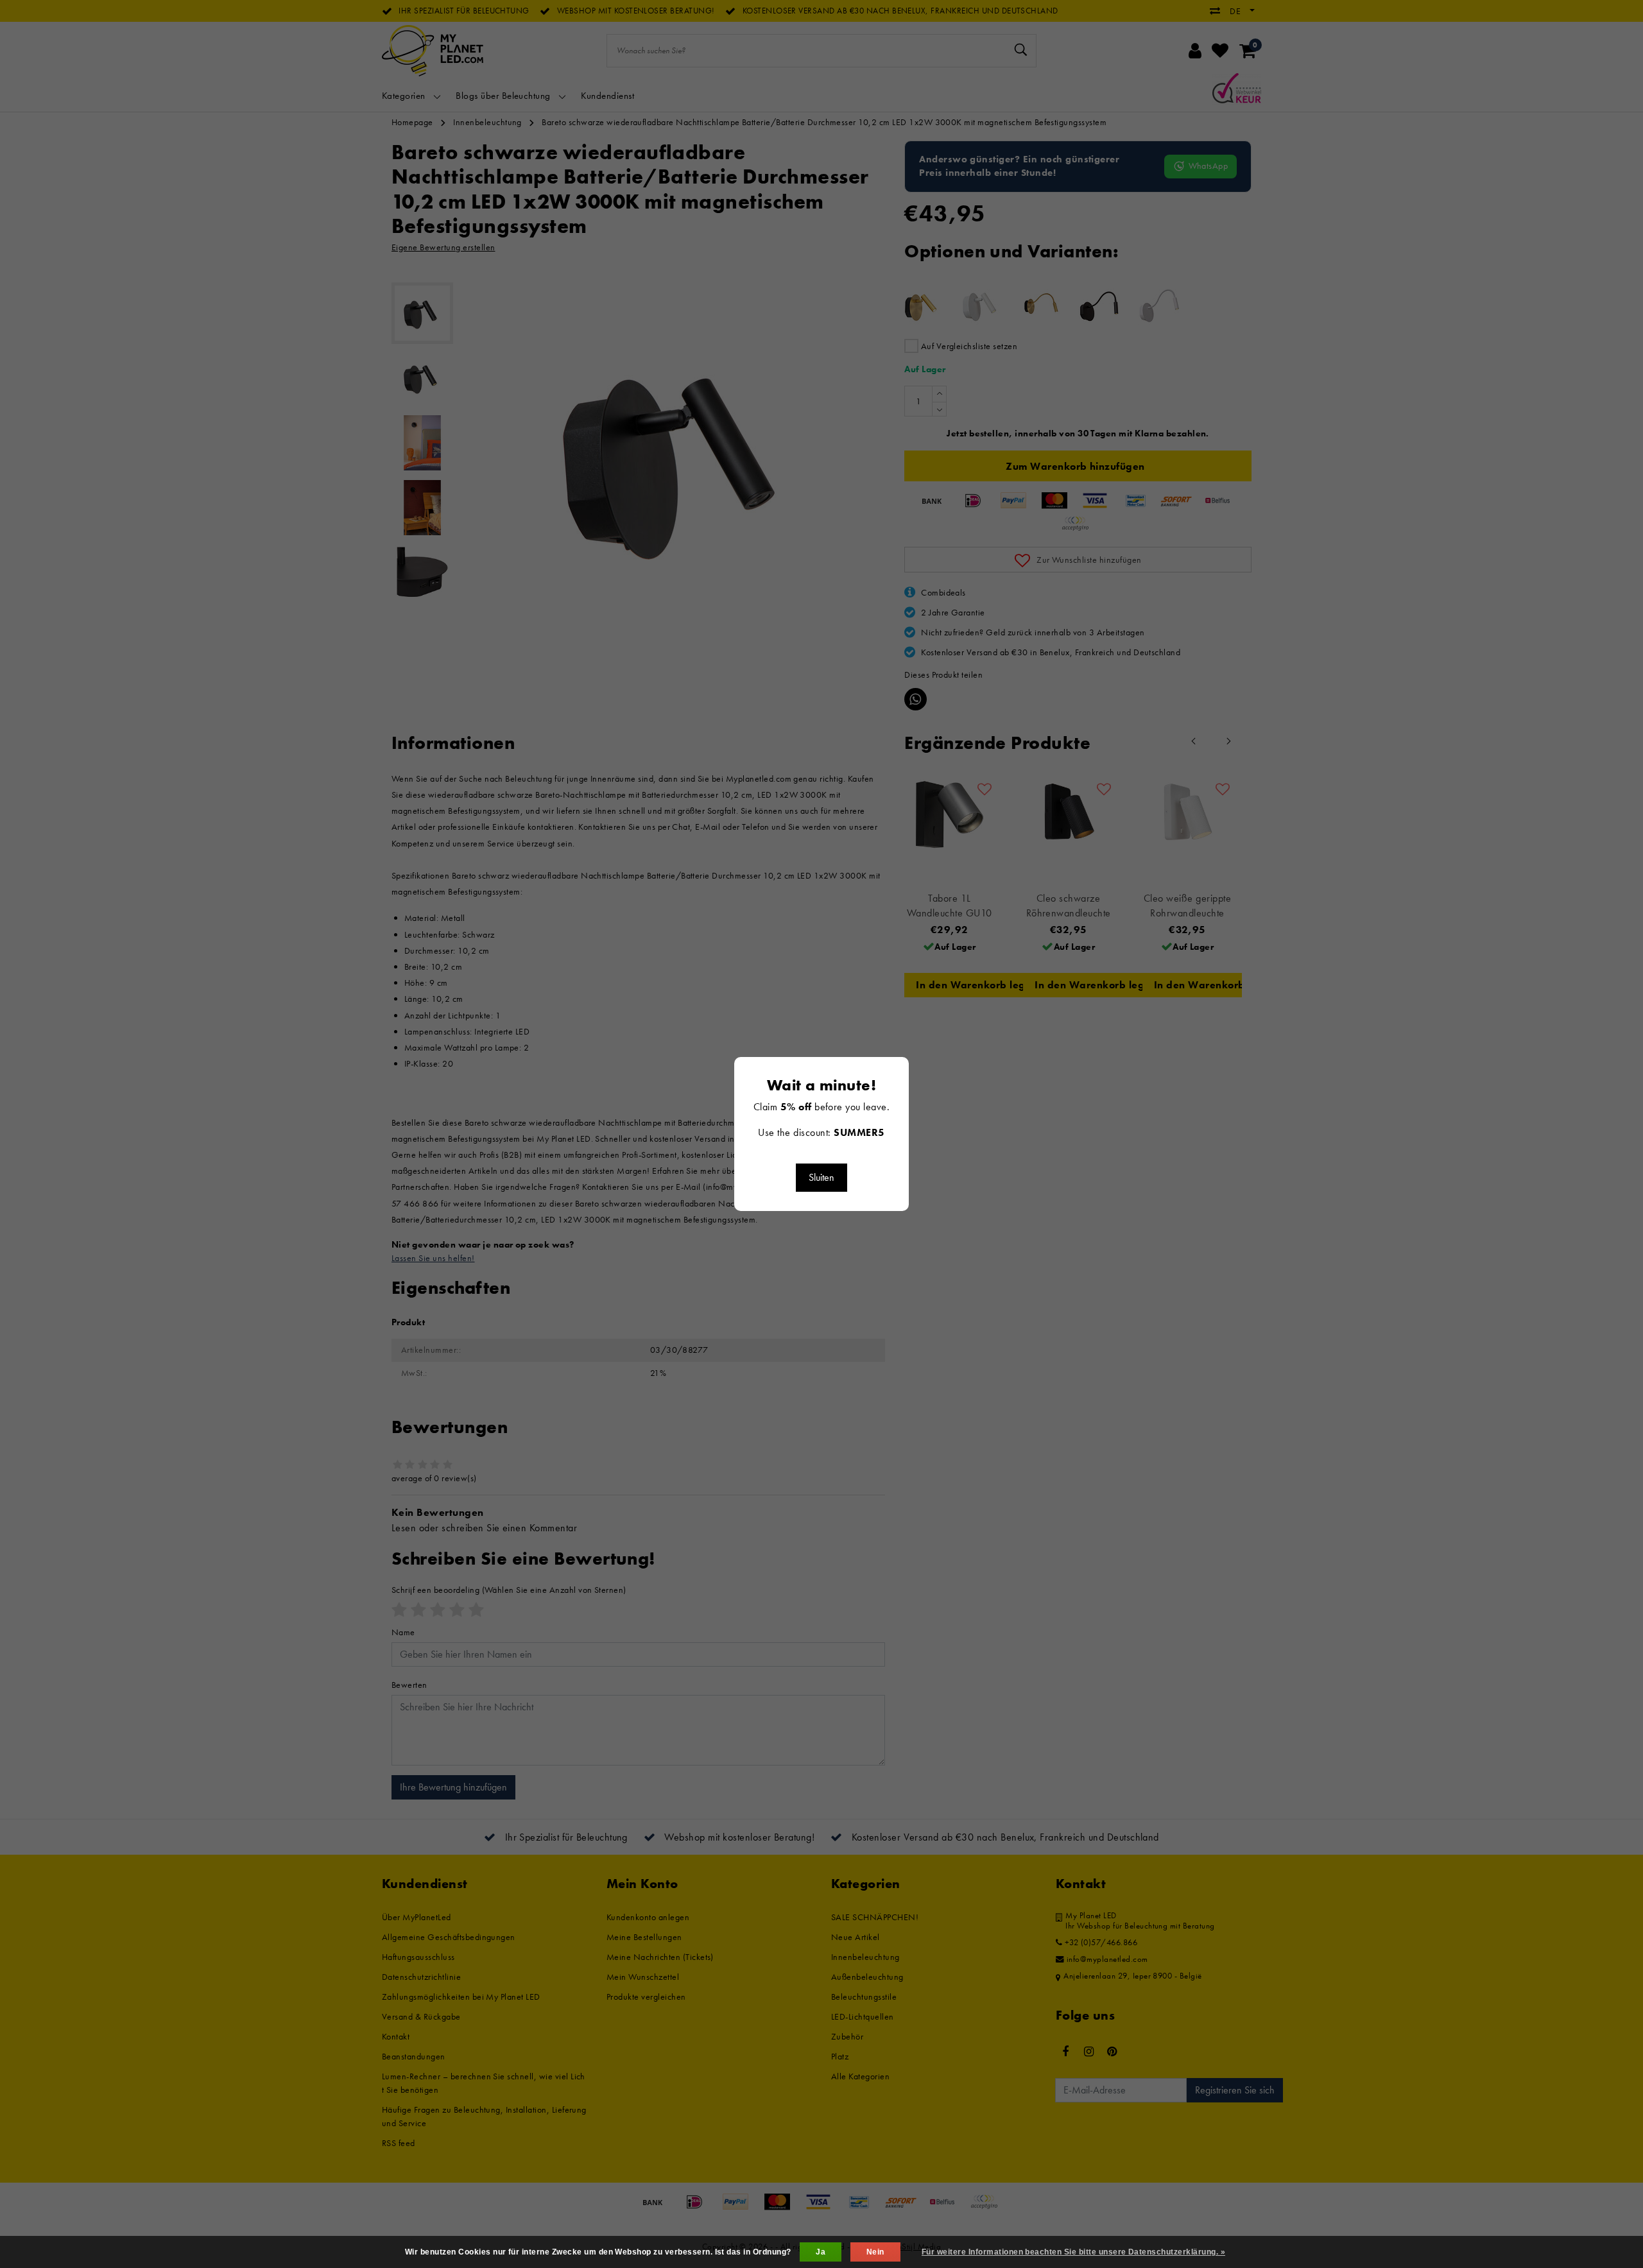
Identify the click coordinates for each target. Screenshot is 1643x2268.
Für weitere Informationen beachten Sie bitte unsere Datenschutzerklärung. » (1073, 2252)
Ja (821, 2252)
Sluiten (821, 1177)
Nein (875, 2252)
